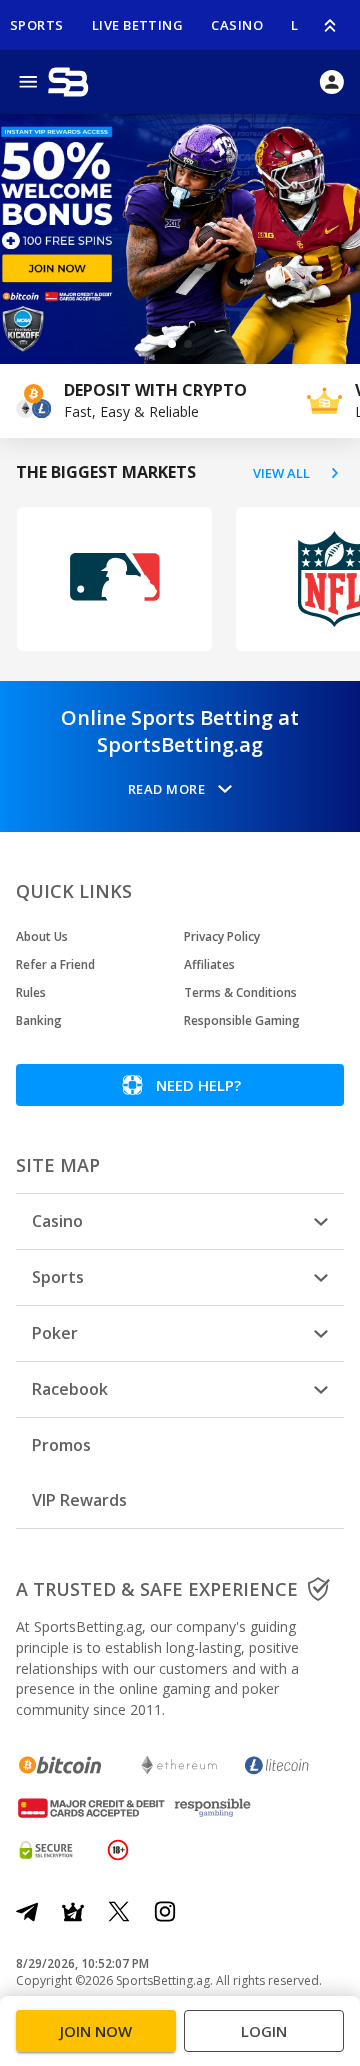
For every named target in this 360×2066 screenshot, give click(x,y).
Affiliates (209, 964)
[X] (119, 1912)
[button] (172, 344)
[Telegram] (27, 1912)
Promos (61, 1445)
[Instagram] (165, 1912)
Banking (39, 1020)
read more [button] (166, 789)
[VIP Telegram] (73, 1912)
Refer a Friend (55, 964)
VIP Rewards (79, 1500)
